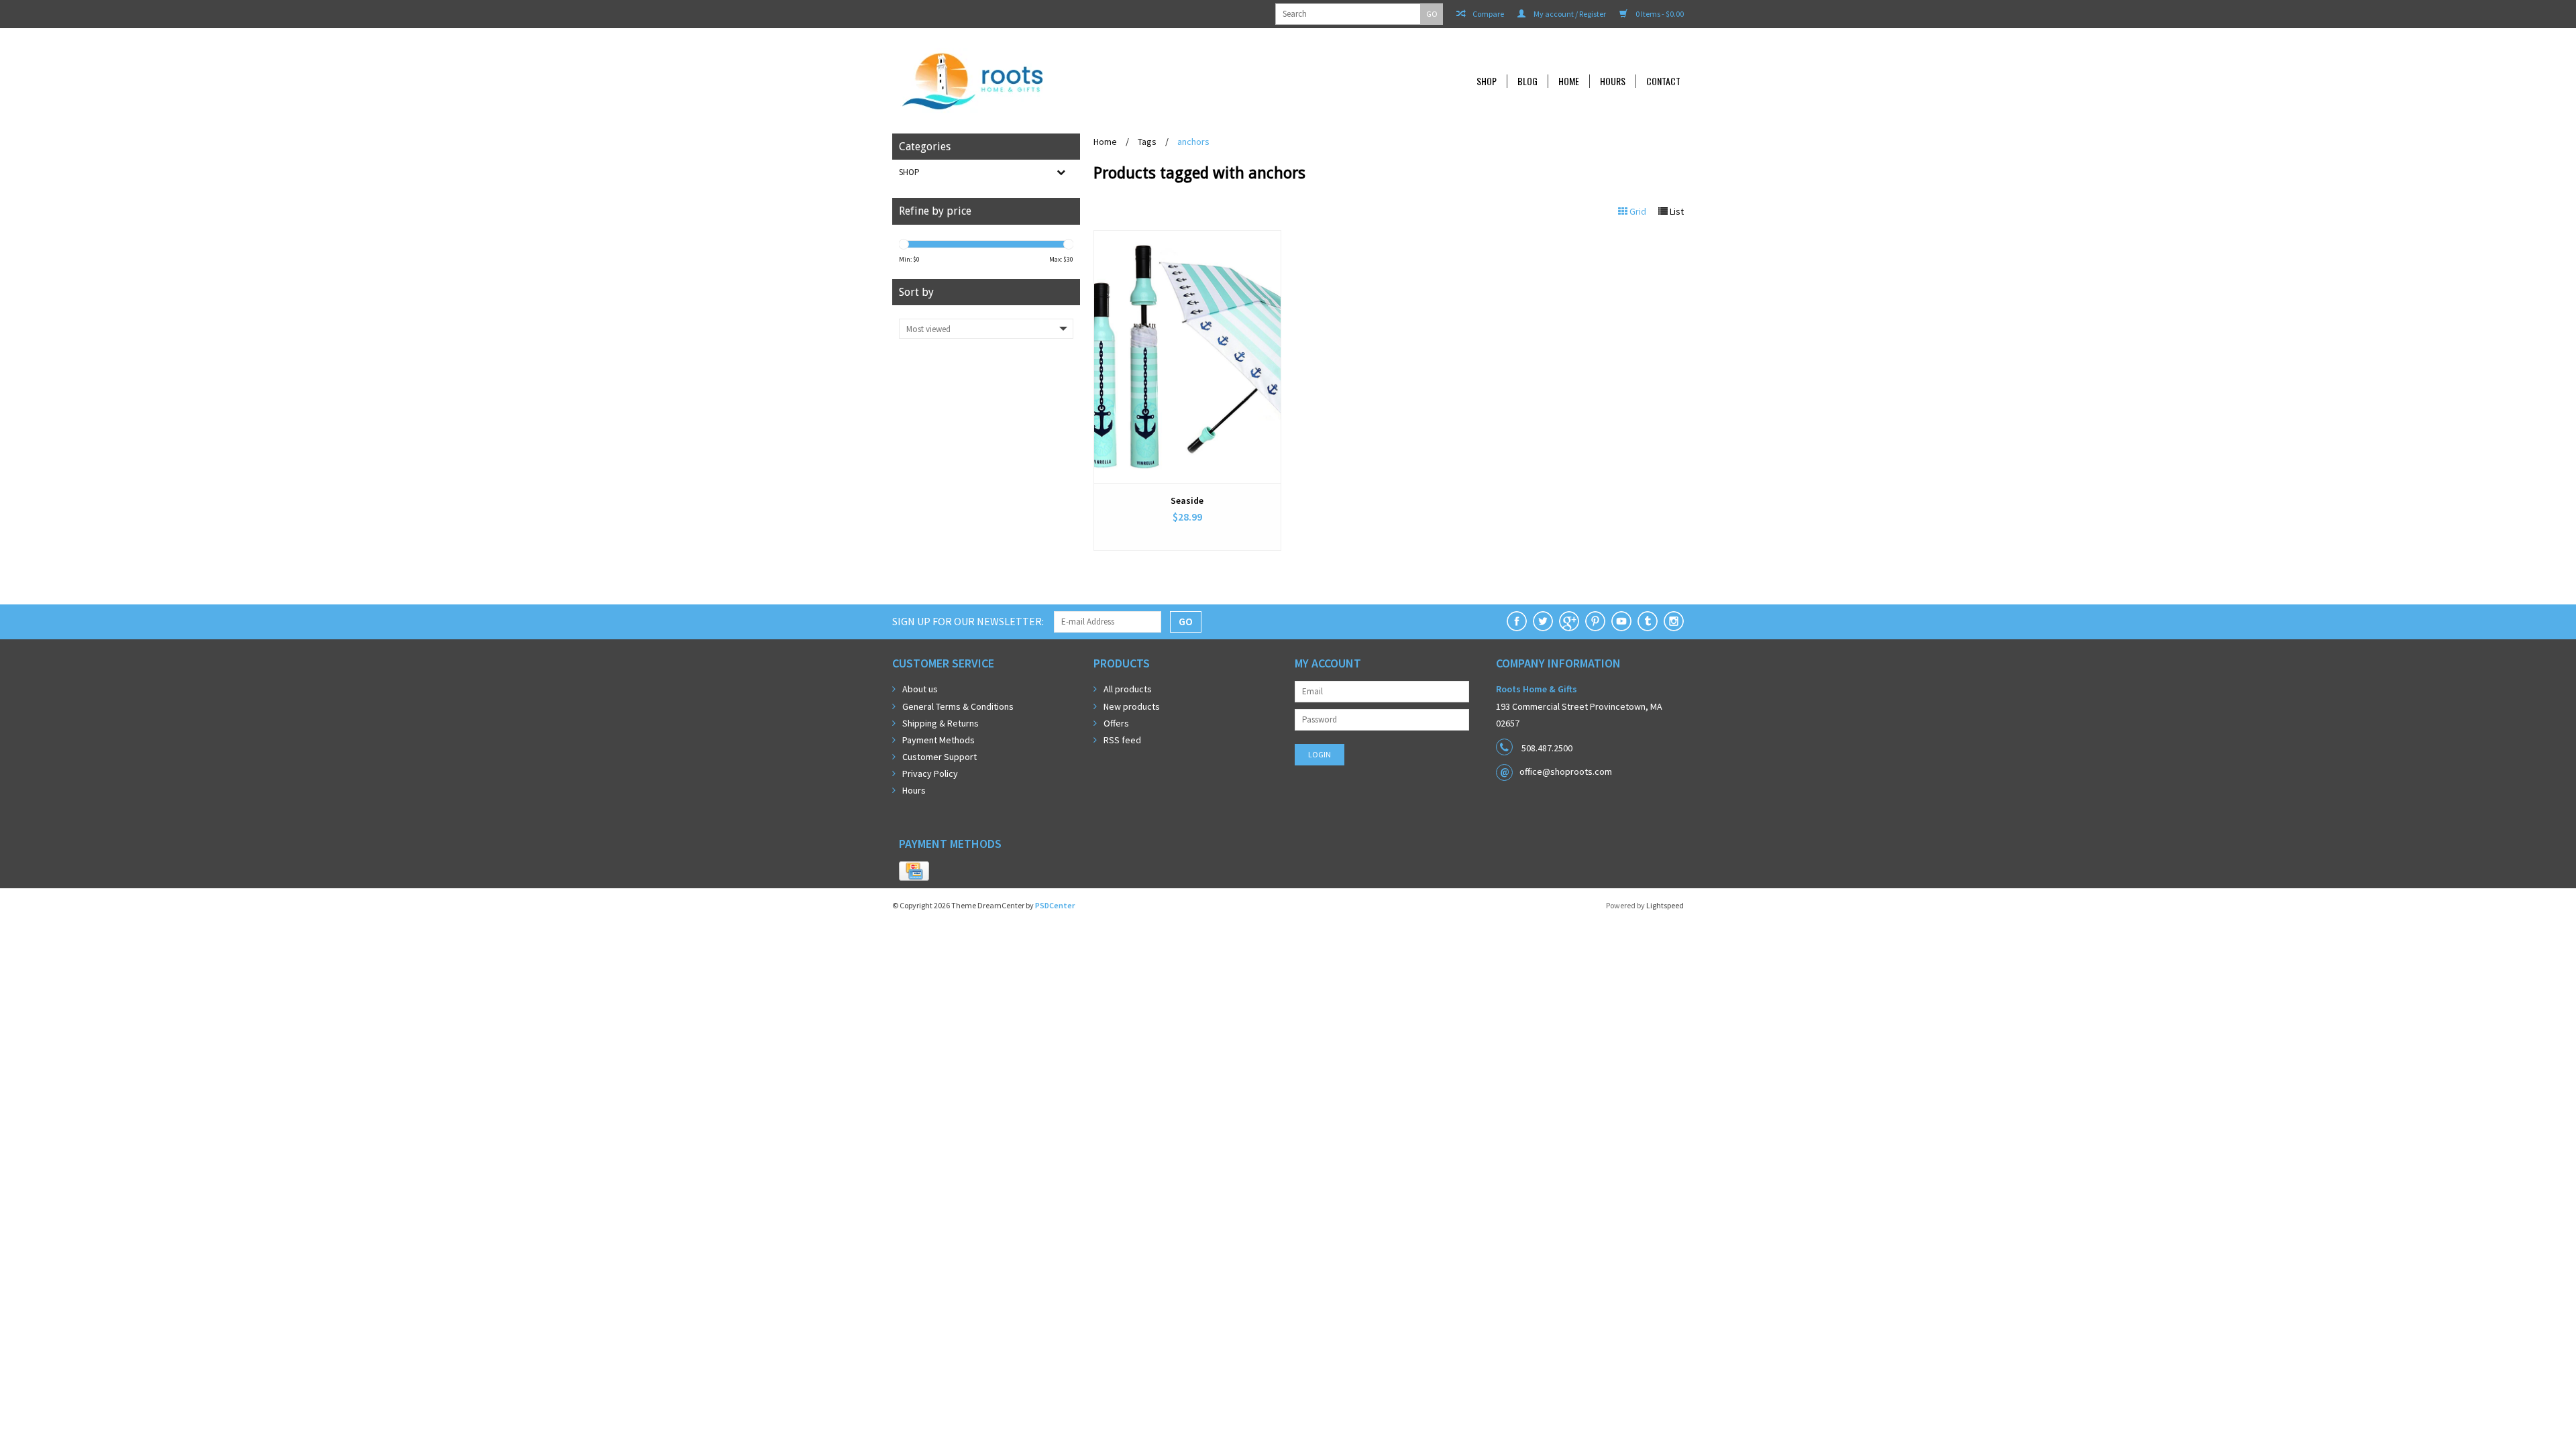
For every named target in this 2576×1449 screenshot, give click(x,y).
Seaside (1187, 500)
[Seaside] (1187, 357)
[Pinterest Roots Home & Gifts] (1595, 621)
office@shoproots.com (1566, 771)
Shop (1487, 81)
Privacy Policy (930, 773)
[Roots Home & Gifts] (1063, 81)
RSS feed (1122, 740)
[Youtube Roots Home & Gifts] (1621, 621)
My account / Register (1569, 14)
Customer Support (940, 757)
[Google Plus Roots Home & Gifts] (1569, 621)
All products (1128, 689)
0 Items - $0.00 (1659, 14)
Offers (1116, 723)
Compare (1488, 14)
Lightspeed (1665, 905)
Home (1569, 81)
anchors (1193, 142)
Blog (1527, 81)
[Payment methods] (914, 871)
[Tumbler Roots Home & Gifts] (1648, 621)
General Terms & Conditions (958, 706)
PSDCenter (1055, 905)
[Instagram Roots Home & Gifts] (1674, 621)
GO (1432, 14)
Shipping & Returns (941, 723)
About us (920, 689)
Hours (1613, 81)
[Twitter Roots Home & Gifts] (1543, 621)
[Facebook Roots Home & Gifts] (1517, 621)
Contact (1663, 81)
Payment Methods (938, 740)
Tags (1147, 142)
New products (1132, 706)
